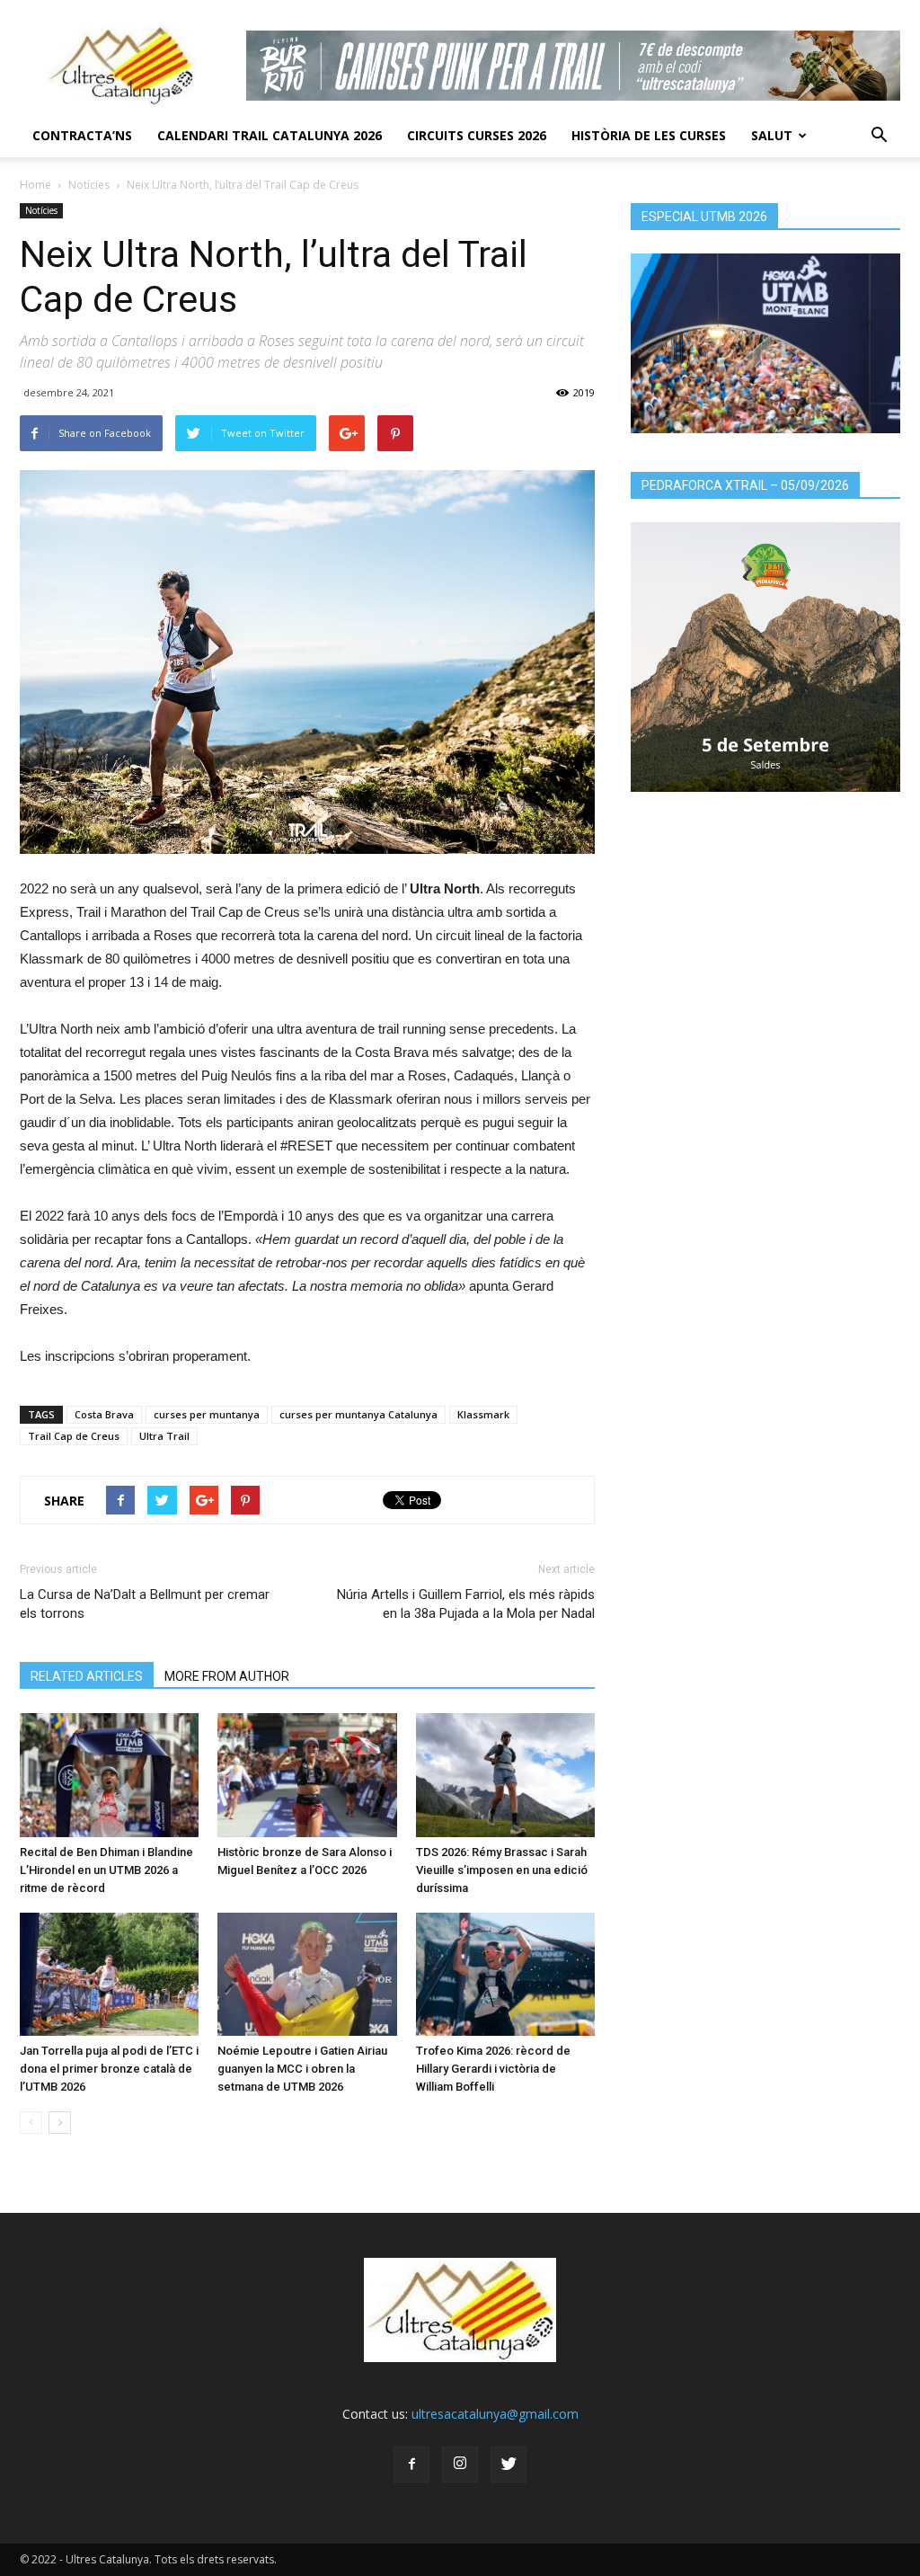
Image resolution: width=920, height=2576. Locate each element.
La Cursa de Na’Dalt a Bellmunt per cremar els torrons (145, 1604)
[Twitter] (509, 2465)
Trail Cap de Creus (74, 1436)
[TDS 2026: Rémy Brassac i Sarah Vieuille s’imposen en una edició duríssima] (505, 1775)
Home (35, 185)
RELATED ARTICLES (87, 1676)
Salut (772, 135)
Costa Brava (104, 1414)
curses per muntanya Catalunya (358, 1414)
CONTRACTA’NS (82, 135)
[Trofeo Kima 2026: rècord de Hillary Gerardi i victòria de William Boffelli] (505, 1974)
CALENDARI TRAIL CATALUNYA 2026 (270, 135)
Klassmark (483, 1414)
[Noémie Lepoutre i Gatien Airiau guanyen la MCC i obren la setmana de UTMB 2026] (307, 1974)
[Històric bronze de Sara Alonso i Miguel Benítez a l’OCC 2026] (307, 1775)
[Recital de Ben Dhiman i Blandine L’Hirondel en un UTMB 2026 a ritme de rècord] (109, 1775)
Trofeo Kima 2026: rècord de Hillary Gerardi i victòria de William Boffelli (493, 2069)
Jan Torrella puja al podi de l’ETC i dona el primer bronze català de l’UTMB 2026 (109, 2069)
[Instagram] (460, 2465)
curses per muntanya (207, 1414)
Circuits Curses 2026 (477, 135)
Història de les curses (649, 135)
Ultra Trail (164, 1436)
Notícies (89, 185)
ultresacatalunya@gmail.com (495, 2414)
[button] (879, 136)
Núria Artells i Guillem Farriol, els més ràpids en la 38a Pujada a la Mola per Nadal (466, 1604)
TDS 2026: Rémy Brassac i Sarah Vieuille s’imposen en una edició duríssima (502, 1870)
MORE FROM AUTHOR (227, 1676)
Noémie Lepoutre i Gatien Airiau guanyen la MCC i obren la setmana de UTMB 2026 (302, 2069)
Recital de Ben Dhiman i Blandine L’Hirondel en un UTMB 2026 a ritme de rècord (106, 1870)
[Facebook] (411, 2465)
